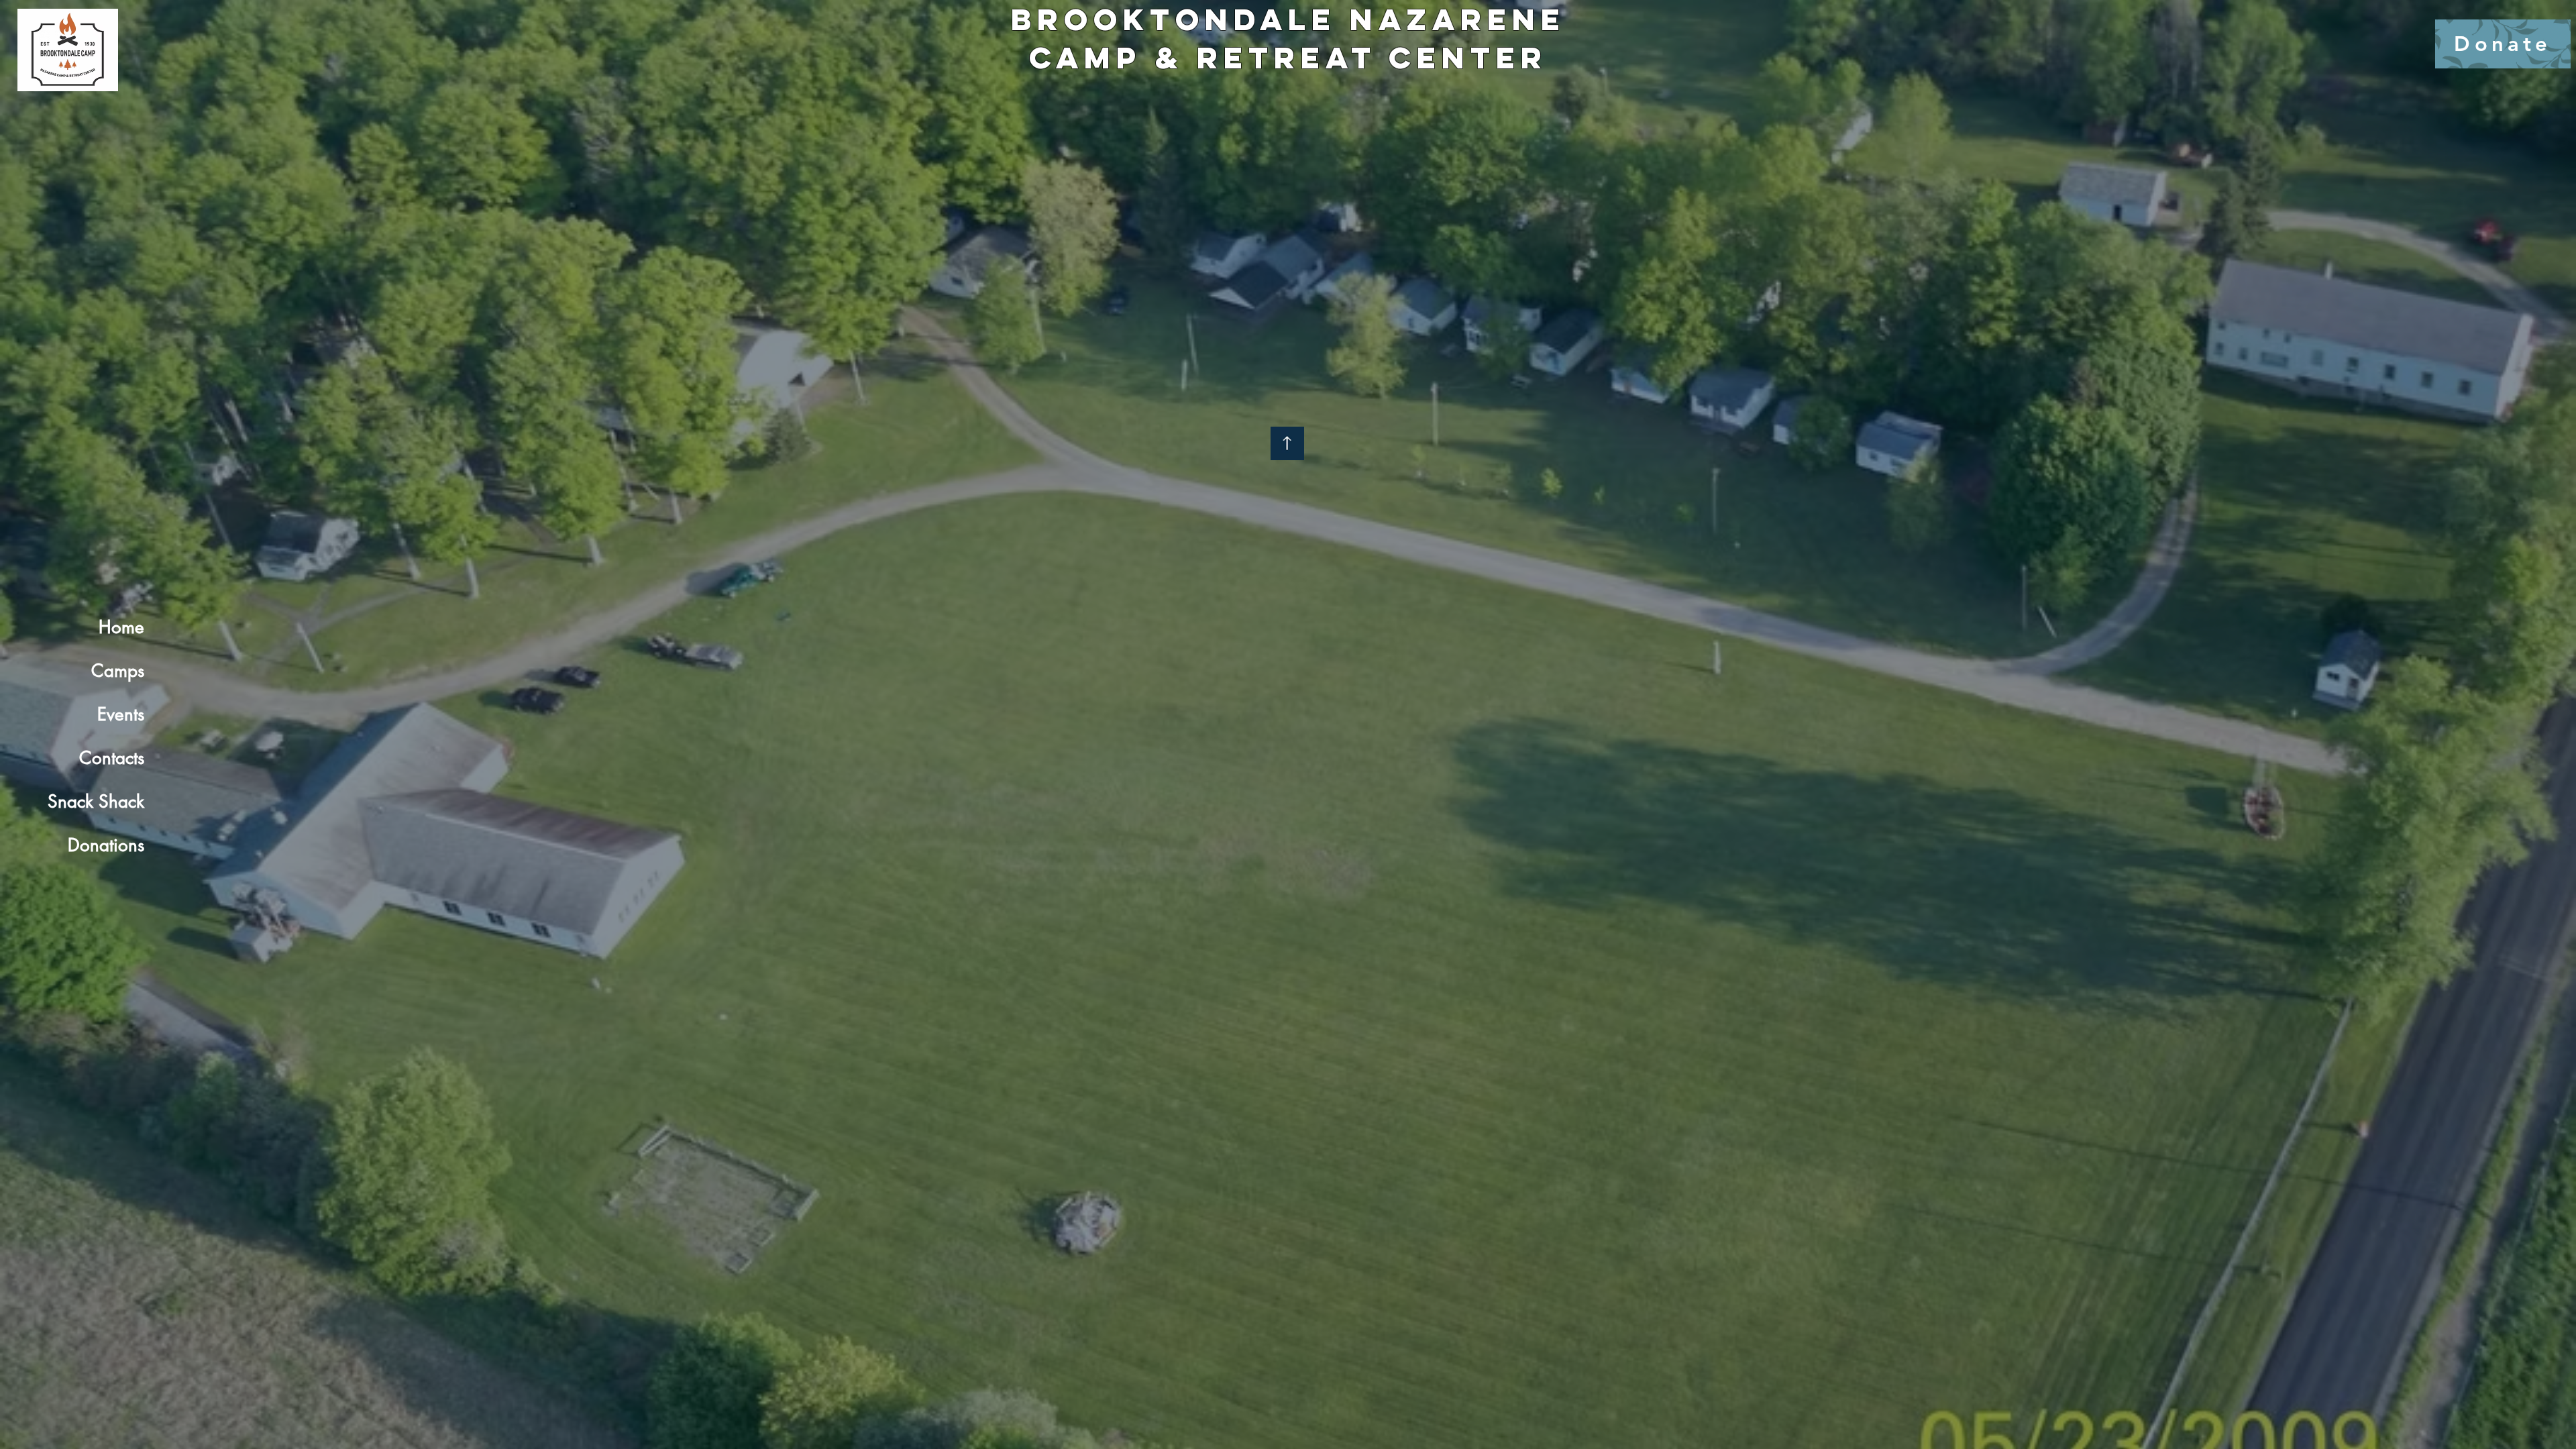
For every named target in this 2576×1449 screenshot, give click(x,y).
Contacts (112, 758)
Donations (106, 845)
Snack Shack (96, 802)
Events (121, 714)
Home (121, 627)
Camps (118, 671)
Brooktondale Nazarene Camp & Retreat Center (1288, 38)
